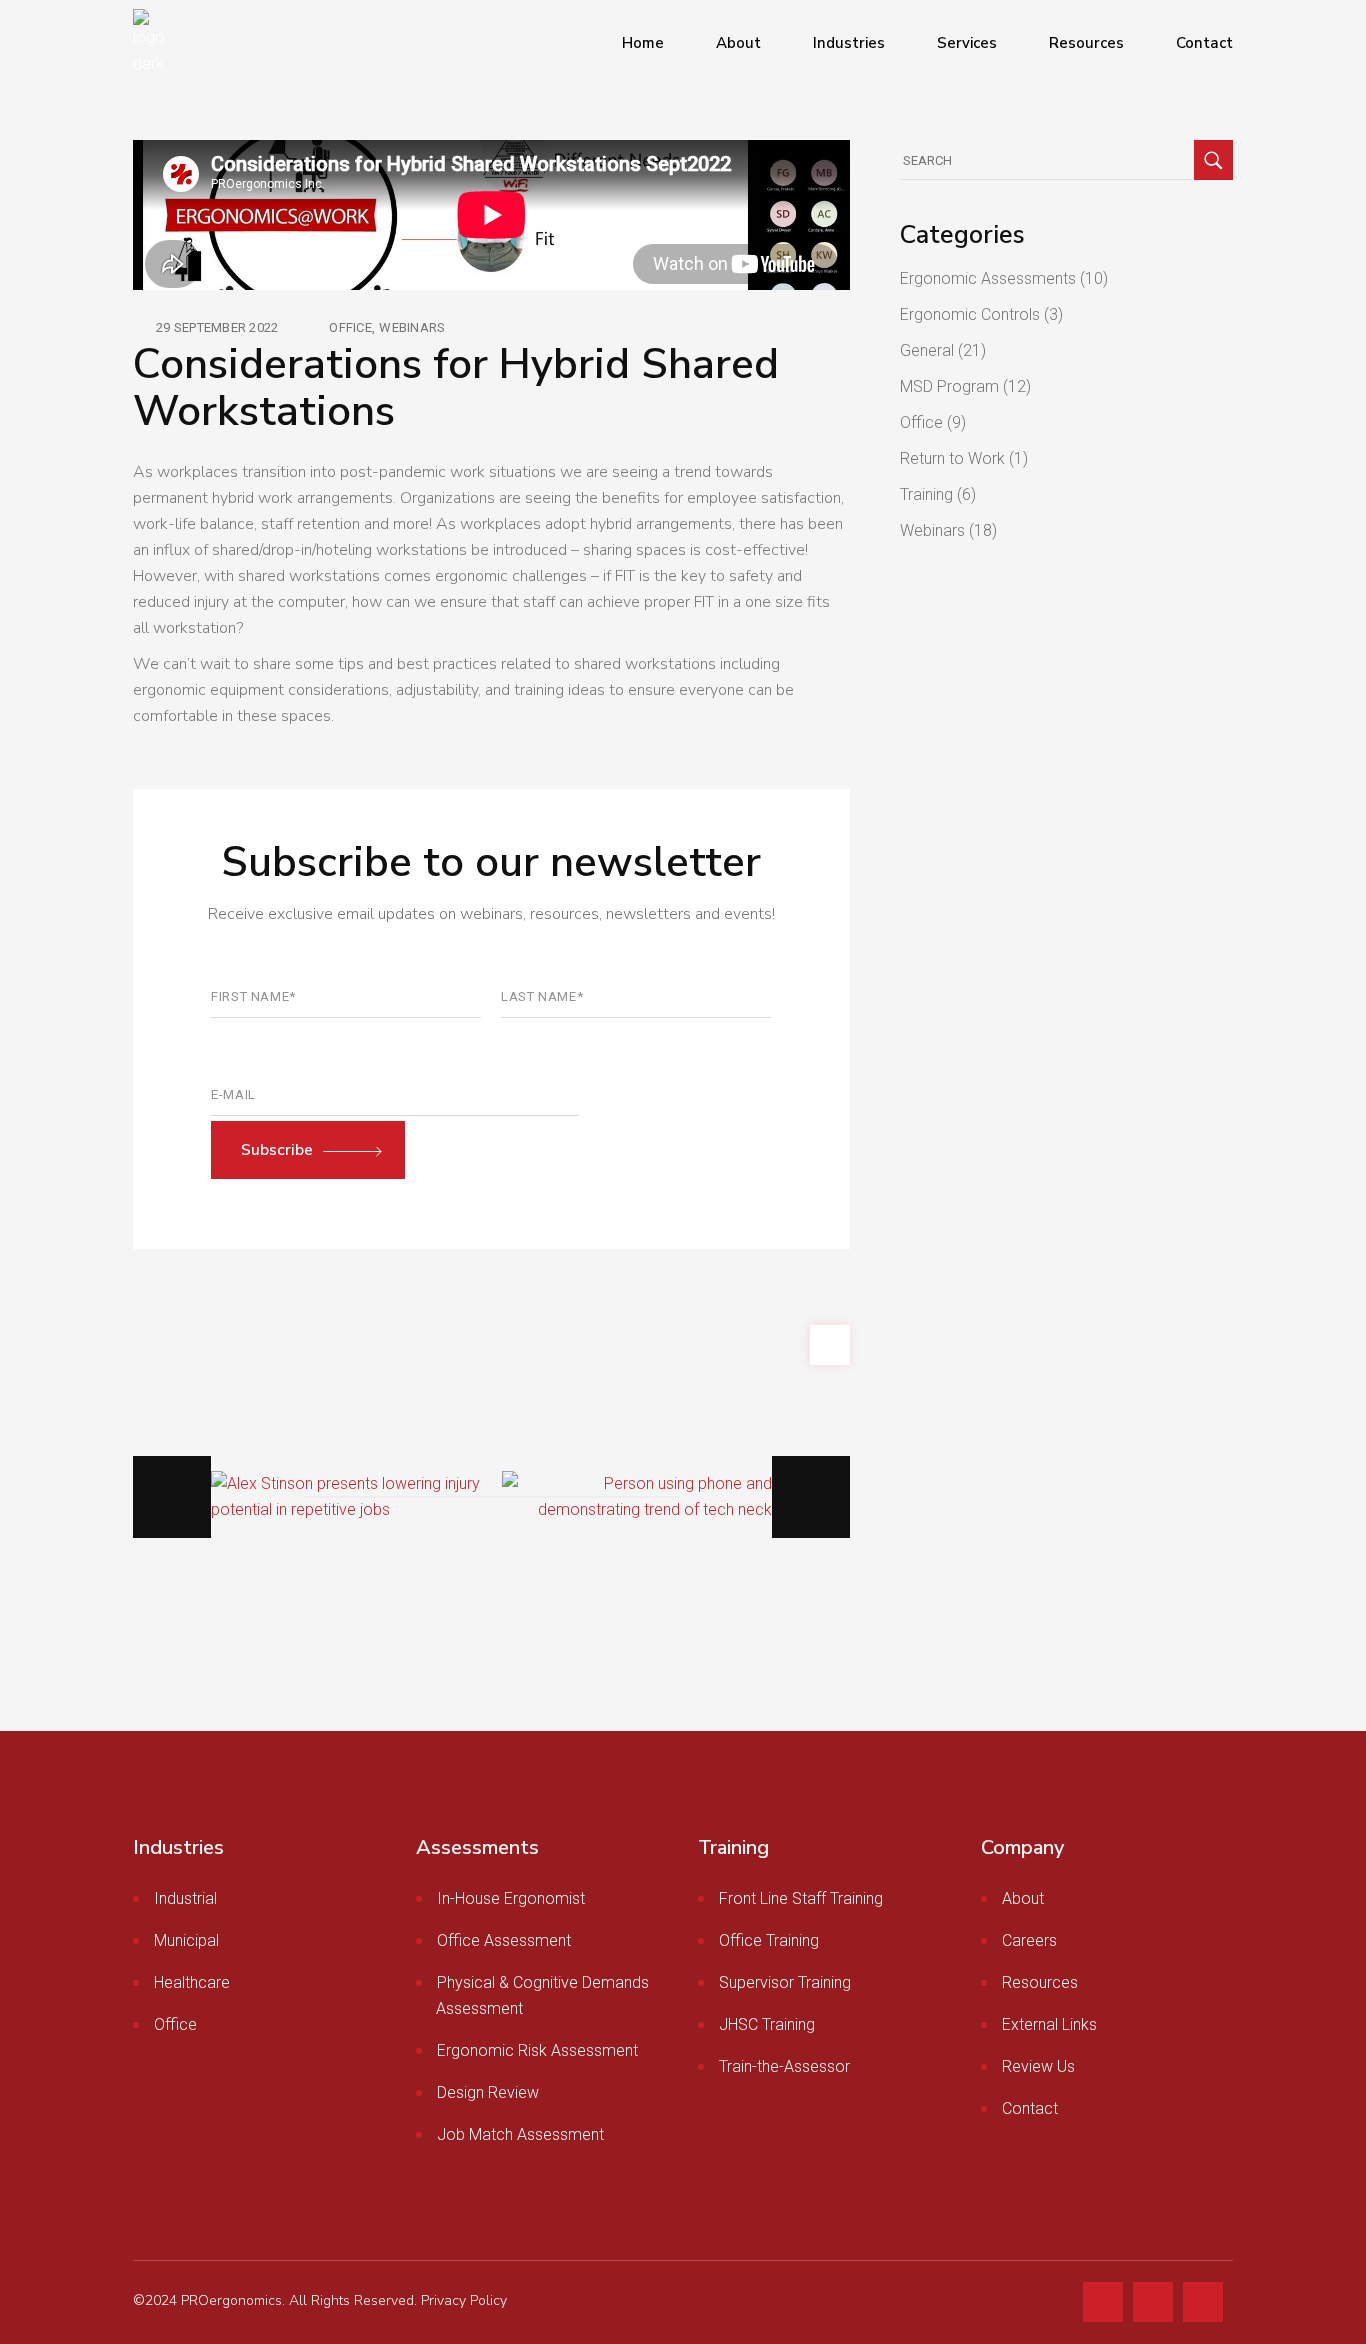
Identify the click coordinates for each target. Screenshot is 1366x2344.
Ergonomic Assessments (988, 278)
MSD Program (949, 386)
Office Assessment (504, 1940)
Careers (1029, 1940)
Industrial (185, 1898)
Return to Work (952, 458)
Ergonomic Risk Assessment (537, 2050)
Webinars (412, 327)
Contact (1030, 2108)
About (1023, 1898)
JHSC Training (767, 2024)
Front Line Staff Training (801, 1898)
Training (926, 494)
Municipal (186, 1940)
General (927, 350)
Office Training (769, 1940)
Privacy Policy (464, 2300)
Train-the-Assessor (784, 2066)
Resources (1040, 1982)
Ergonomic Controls (970, 314)
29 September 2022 (217, 327)
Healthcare (192, 1982)
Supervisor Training (785, 1982)
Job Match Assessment (520, 2134)
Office (350, 327)
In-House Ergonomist (511, 1898)
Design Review (488, 2092)
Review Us (1038, 2066)
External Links (1049, 2024)
